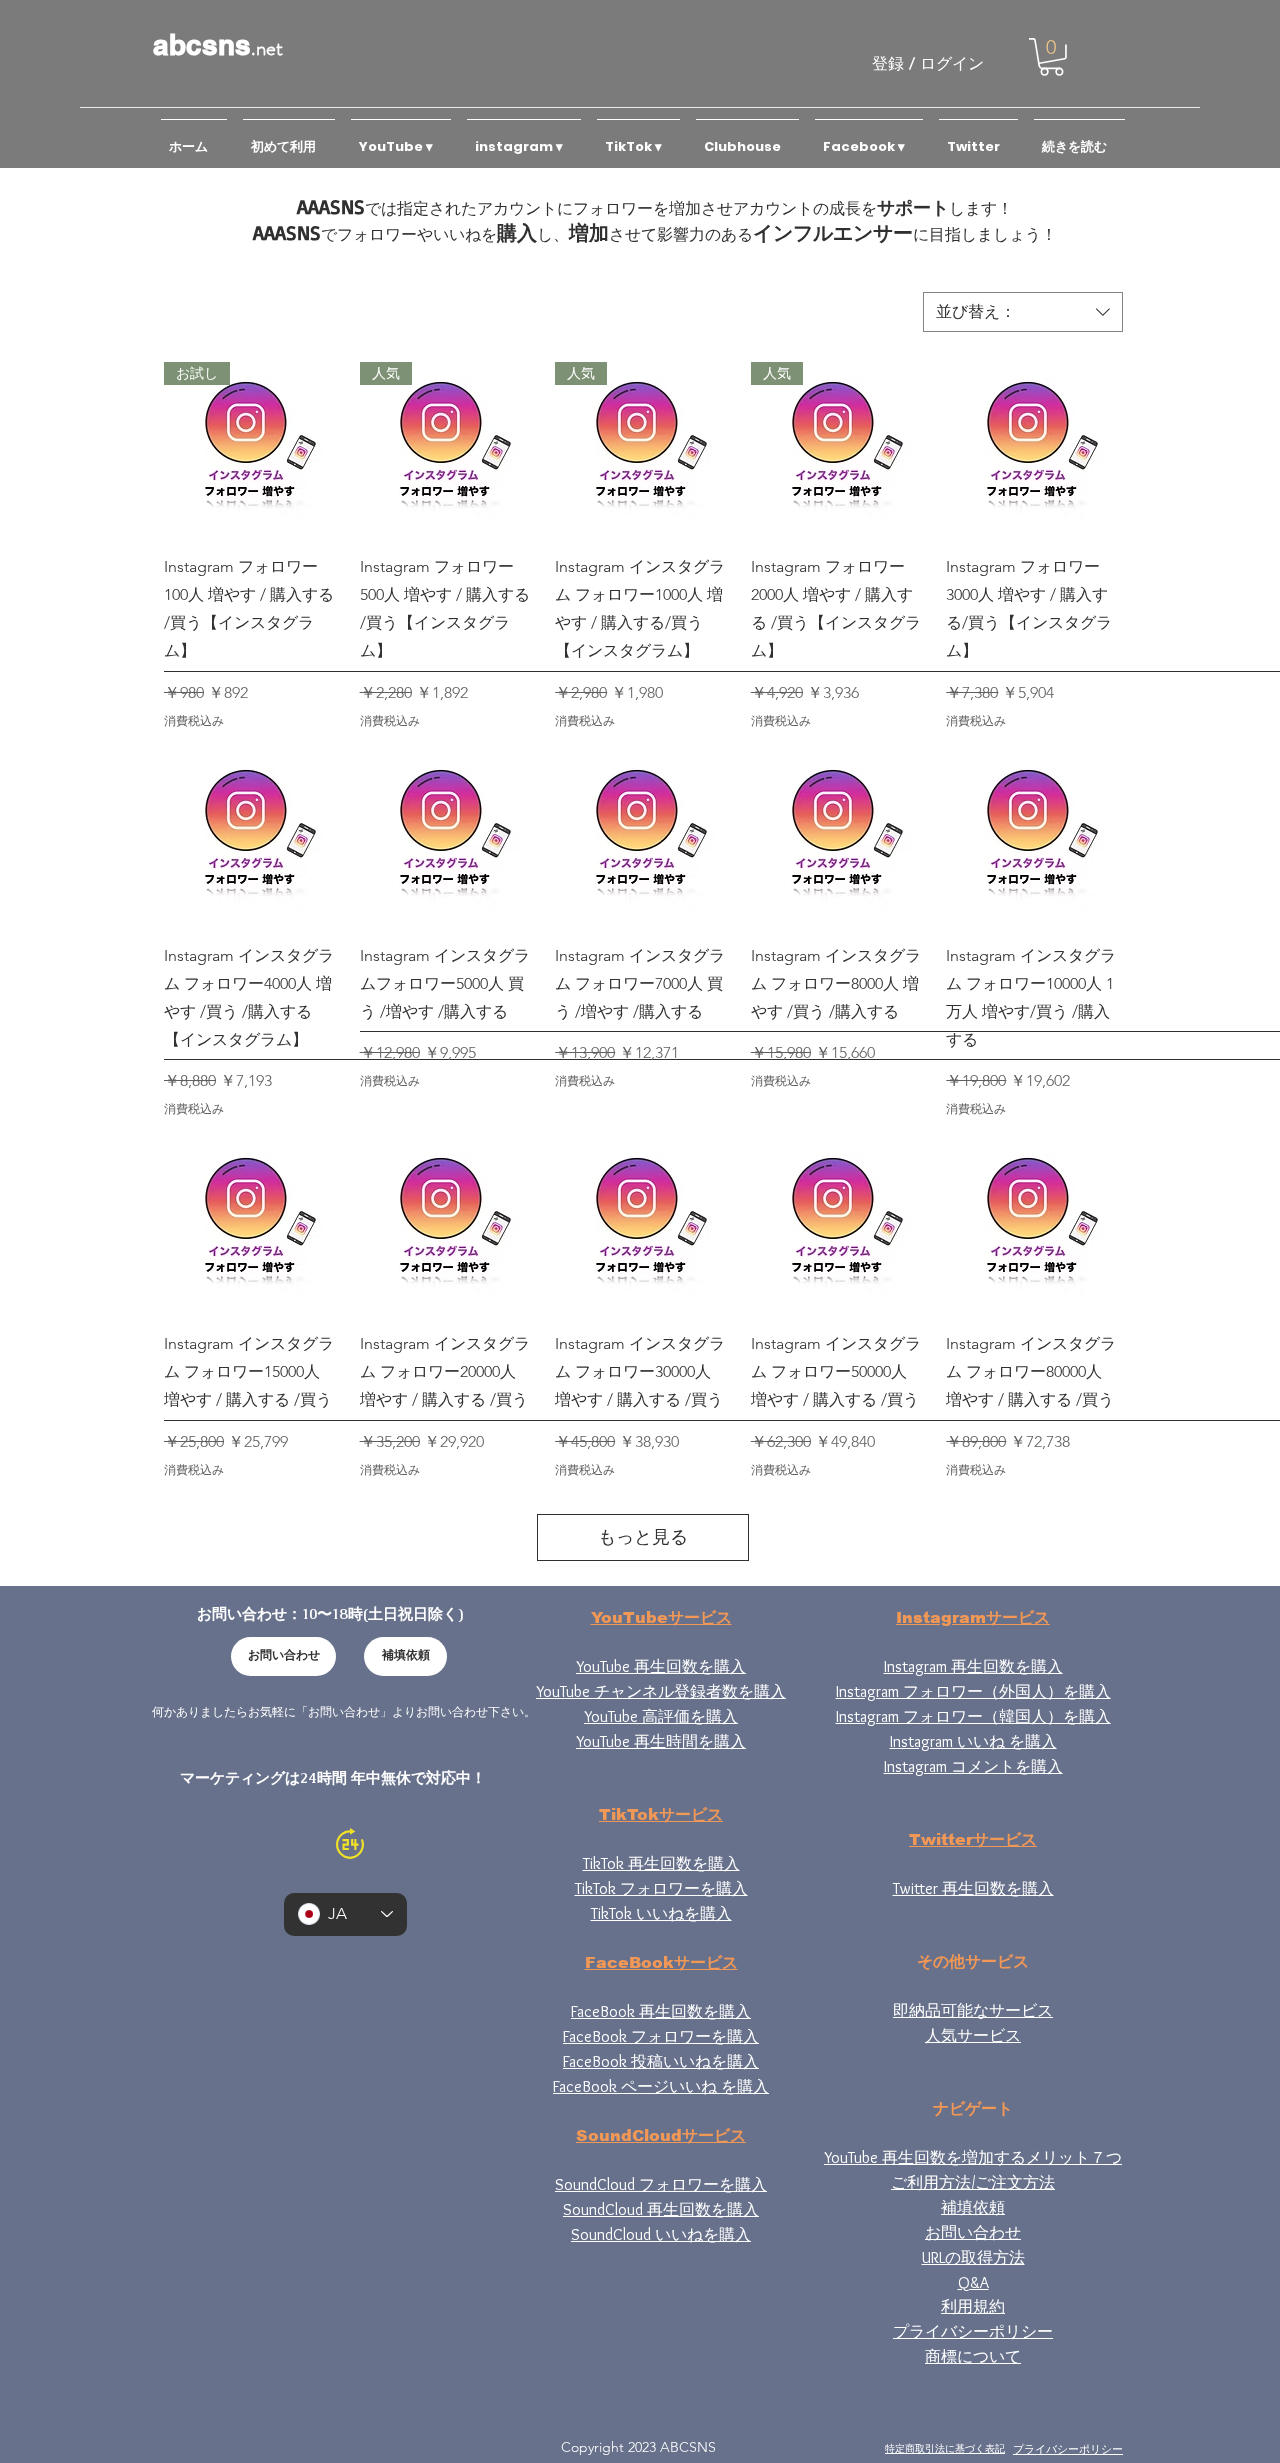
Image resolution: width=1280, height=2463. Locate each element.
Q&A (973, 2282)
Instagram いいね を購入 (973, 1741)
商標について (973, 2356)
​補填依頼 (973, 2207)
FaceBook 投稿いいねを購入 (661, 2061)
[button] (1051, 57)
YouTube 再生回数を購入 (661, 1666)
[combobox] (1023, 312)
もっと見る (643, 1537)
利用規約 (973, 2306)
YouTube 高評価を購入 (661, 1716)
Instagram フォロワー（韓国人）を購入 (973, 1716)
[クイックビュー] (1034, 450)
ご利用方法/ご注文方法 (973, 2182)
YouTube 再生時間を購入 (661, 1741)
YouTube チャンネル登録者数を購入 (661, 1691)
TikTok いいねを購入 (661, 1913)
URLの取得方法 (973, 2257)
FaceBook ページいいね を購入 (661, 2086)
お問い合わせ (973, 2232)
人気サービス (973, 2035)
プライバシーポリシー (973, 2331)
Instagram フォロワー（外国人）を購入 (973, 1691)
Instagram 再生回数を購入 (973, 1666)
